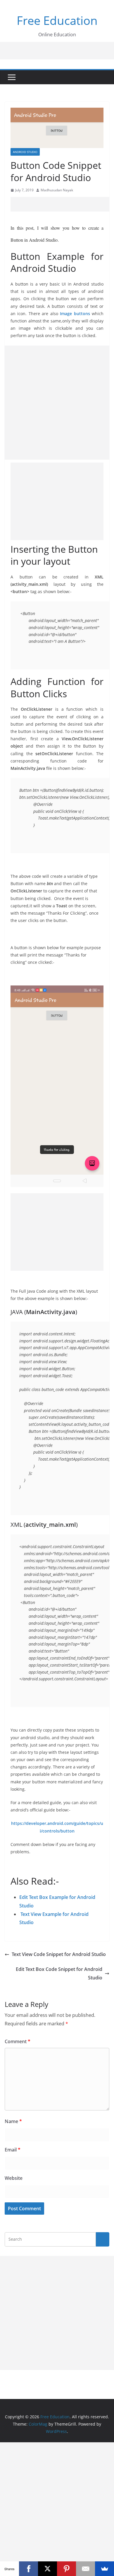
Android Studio (25, 152)
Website (14, 2178)
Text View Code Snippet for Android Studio (59, 1954)
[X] (47, 2569)
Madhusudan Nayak (57, 190)
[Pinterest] (66, 2569)
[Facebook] (28, 2569)
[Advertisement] (62, 204)
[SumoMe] (104, 2569)
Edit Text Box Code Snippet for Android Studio (59, 1973)
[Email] (85, 2569)
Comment (18, 2041)
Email (13, 2150)
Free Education (57, 20)
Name (13, 2121)
